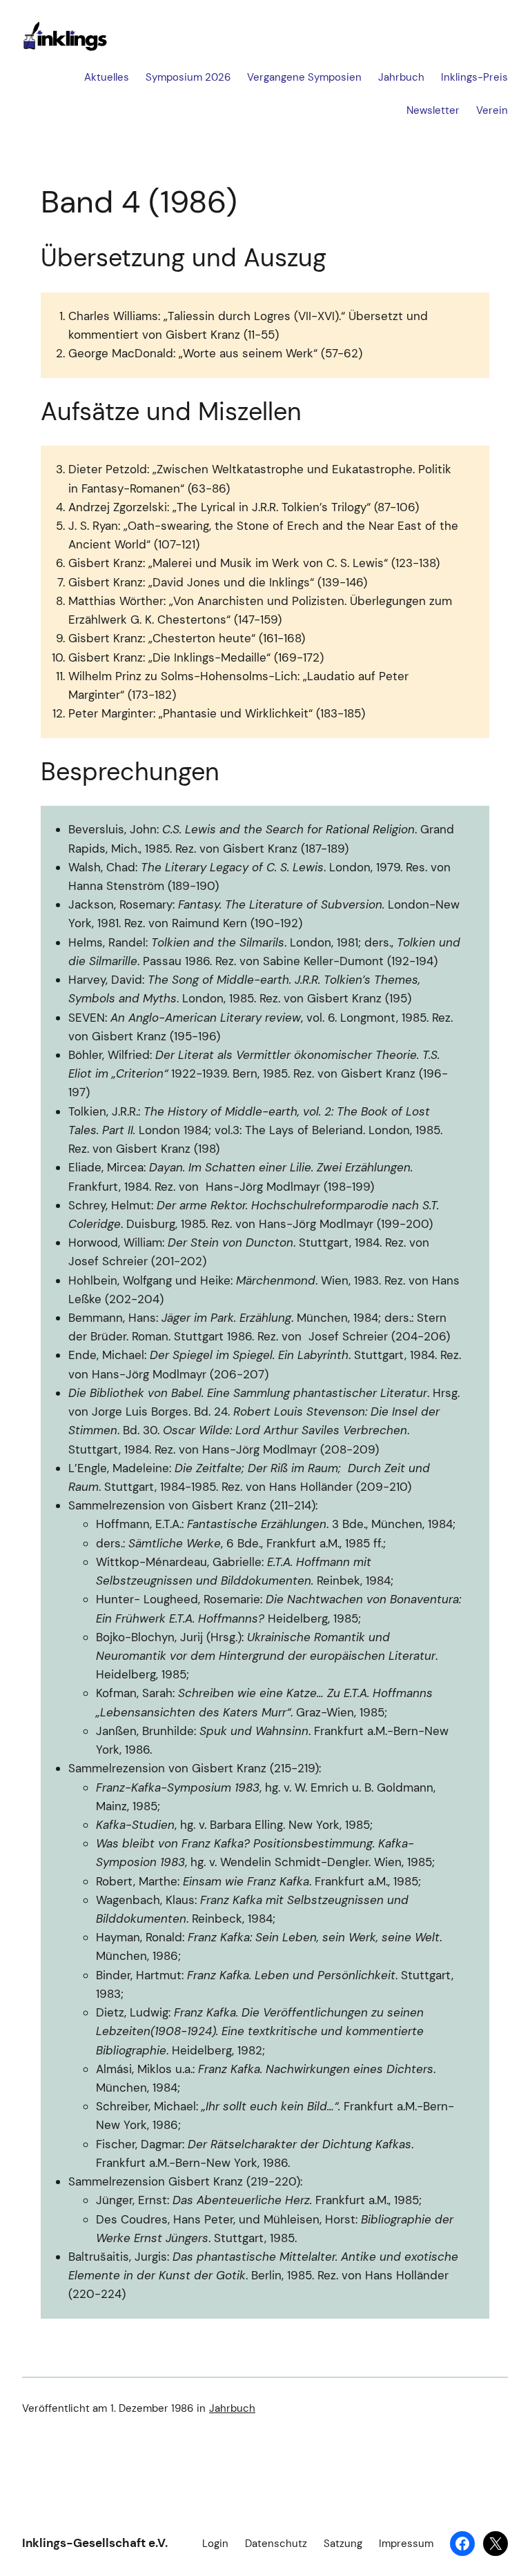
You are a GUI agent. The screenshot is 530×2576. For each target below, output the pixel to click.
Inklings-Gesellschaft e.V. (95, 2543)
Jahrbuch (232, 2408)
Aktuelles (107, 77)
